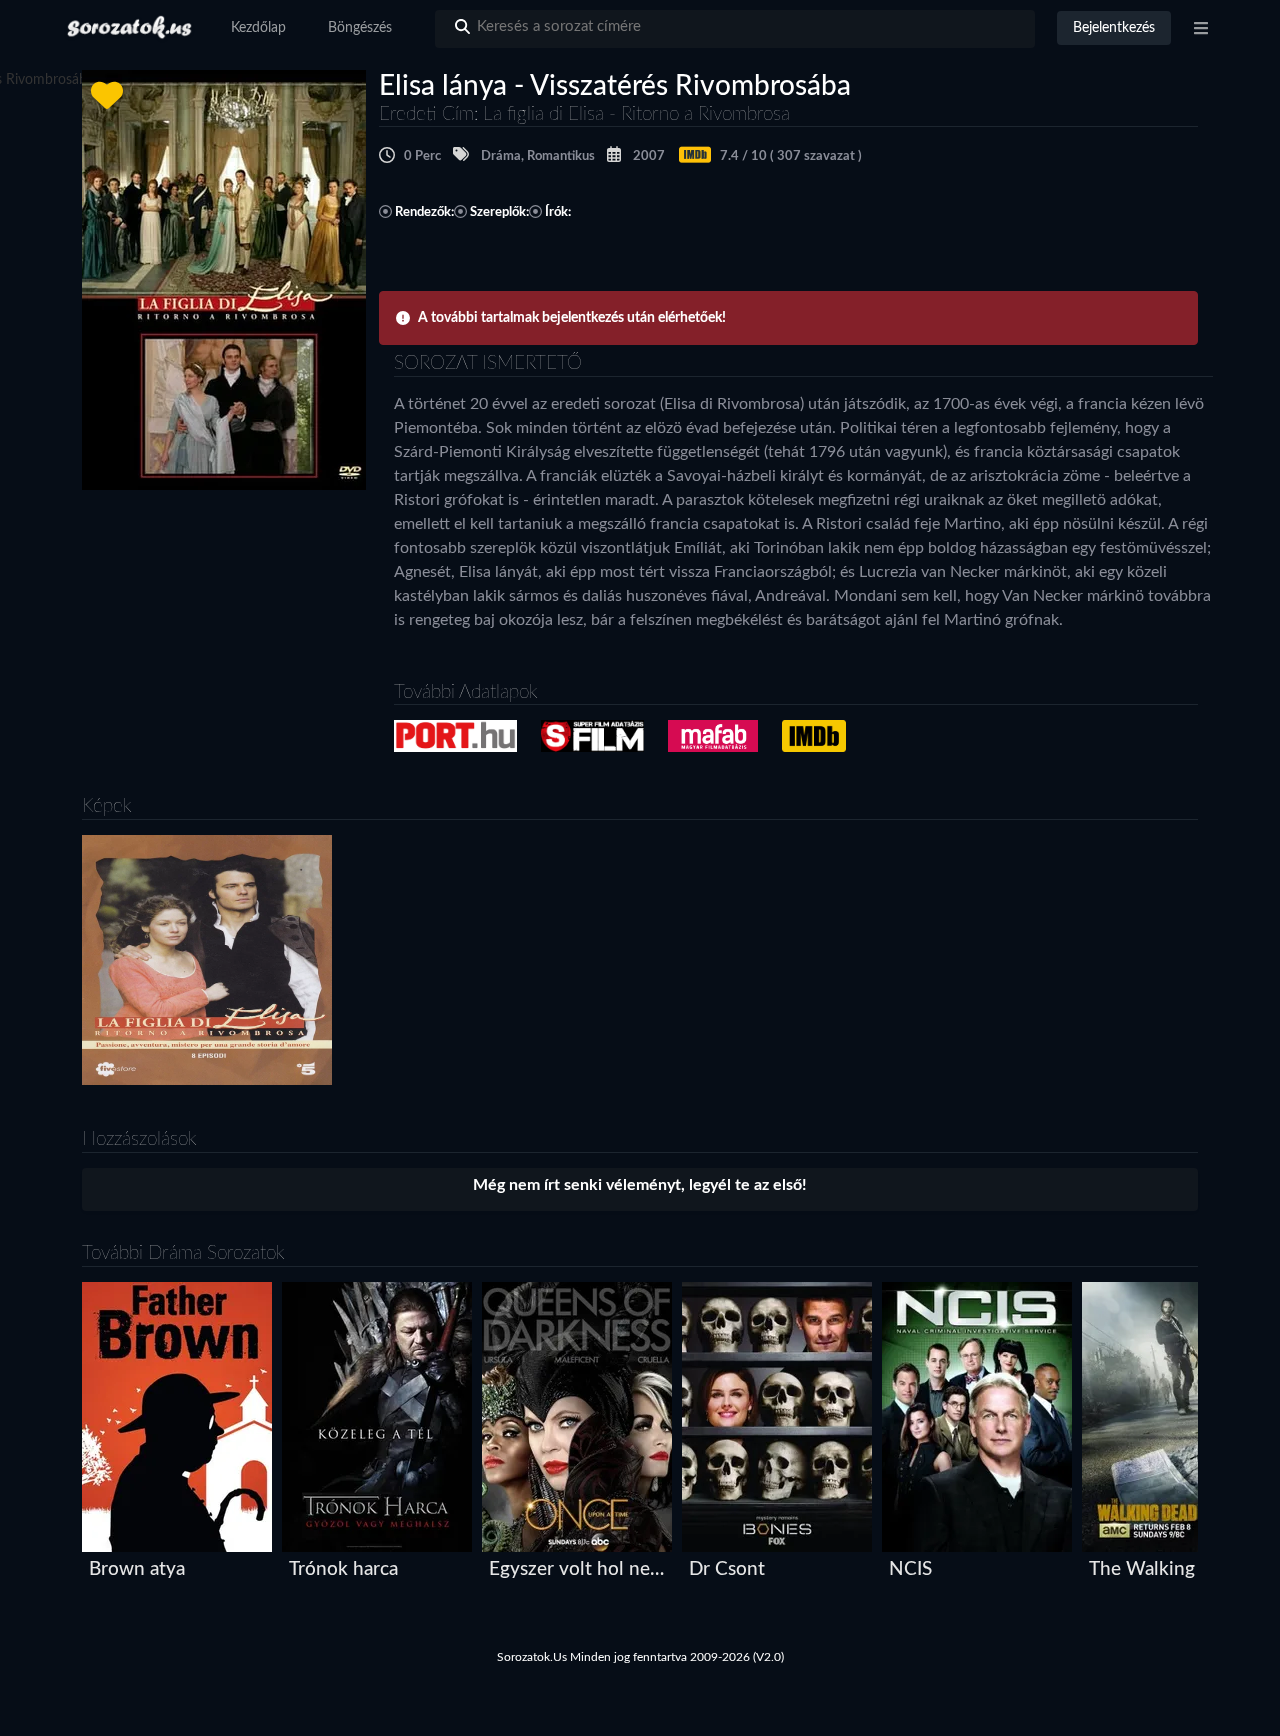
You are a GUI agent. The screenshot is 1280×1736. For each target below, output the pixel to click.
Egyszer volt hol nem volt (581, 1569)
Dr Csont (727, 1569)
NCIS (910, 1569)
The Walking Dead (1166, 1569)
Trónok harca (343, 1569)
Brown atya (137, 1569)
